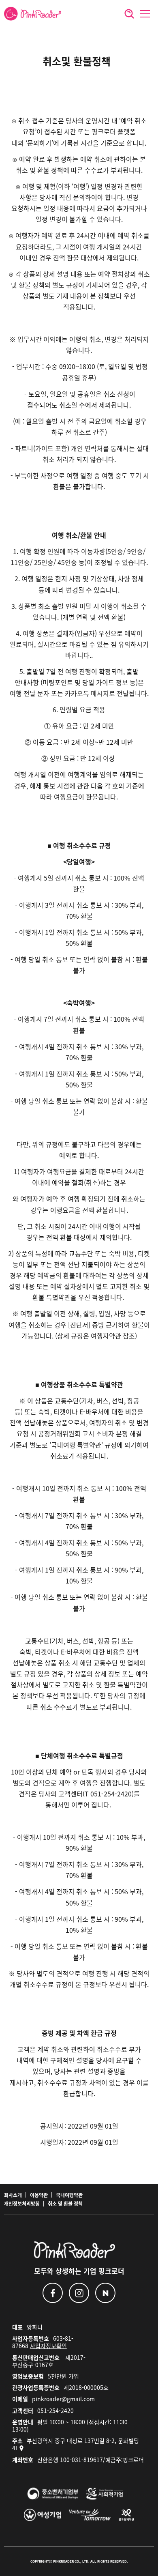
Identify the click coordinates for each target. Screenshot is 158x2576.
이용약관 (39, 2195)
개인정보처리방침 (22, 2204)
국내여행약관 (69, 2195)
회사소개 (13, 2195)
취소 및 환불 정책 (65, 2204)
